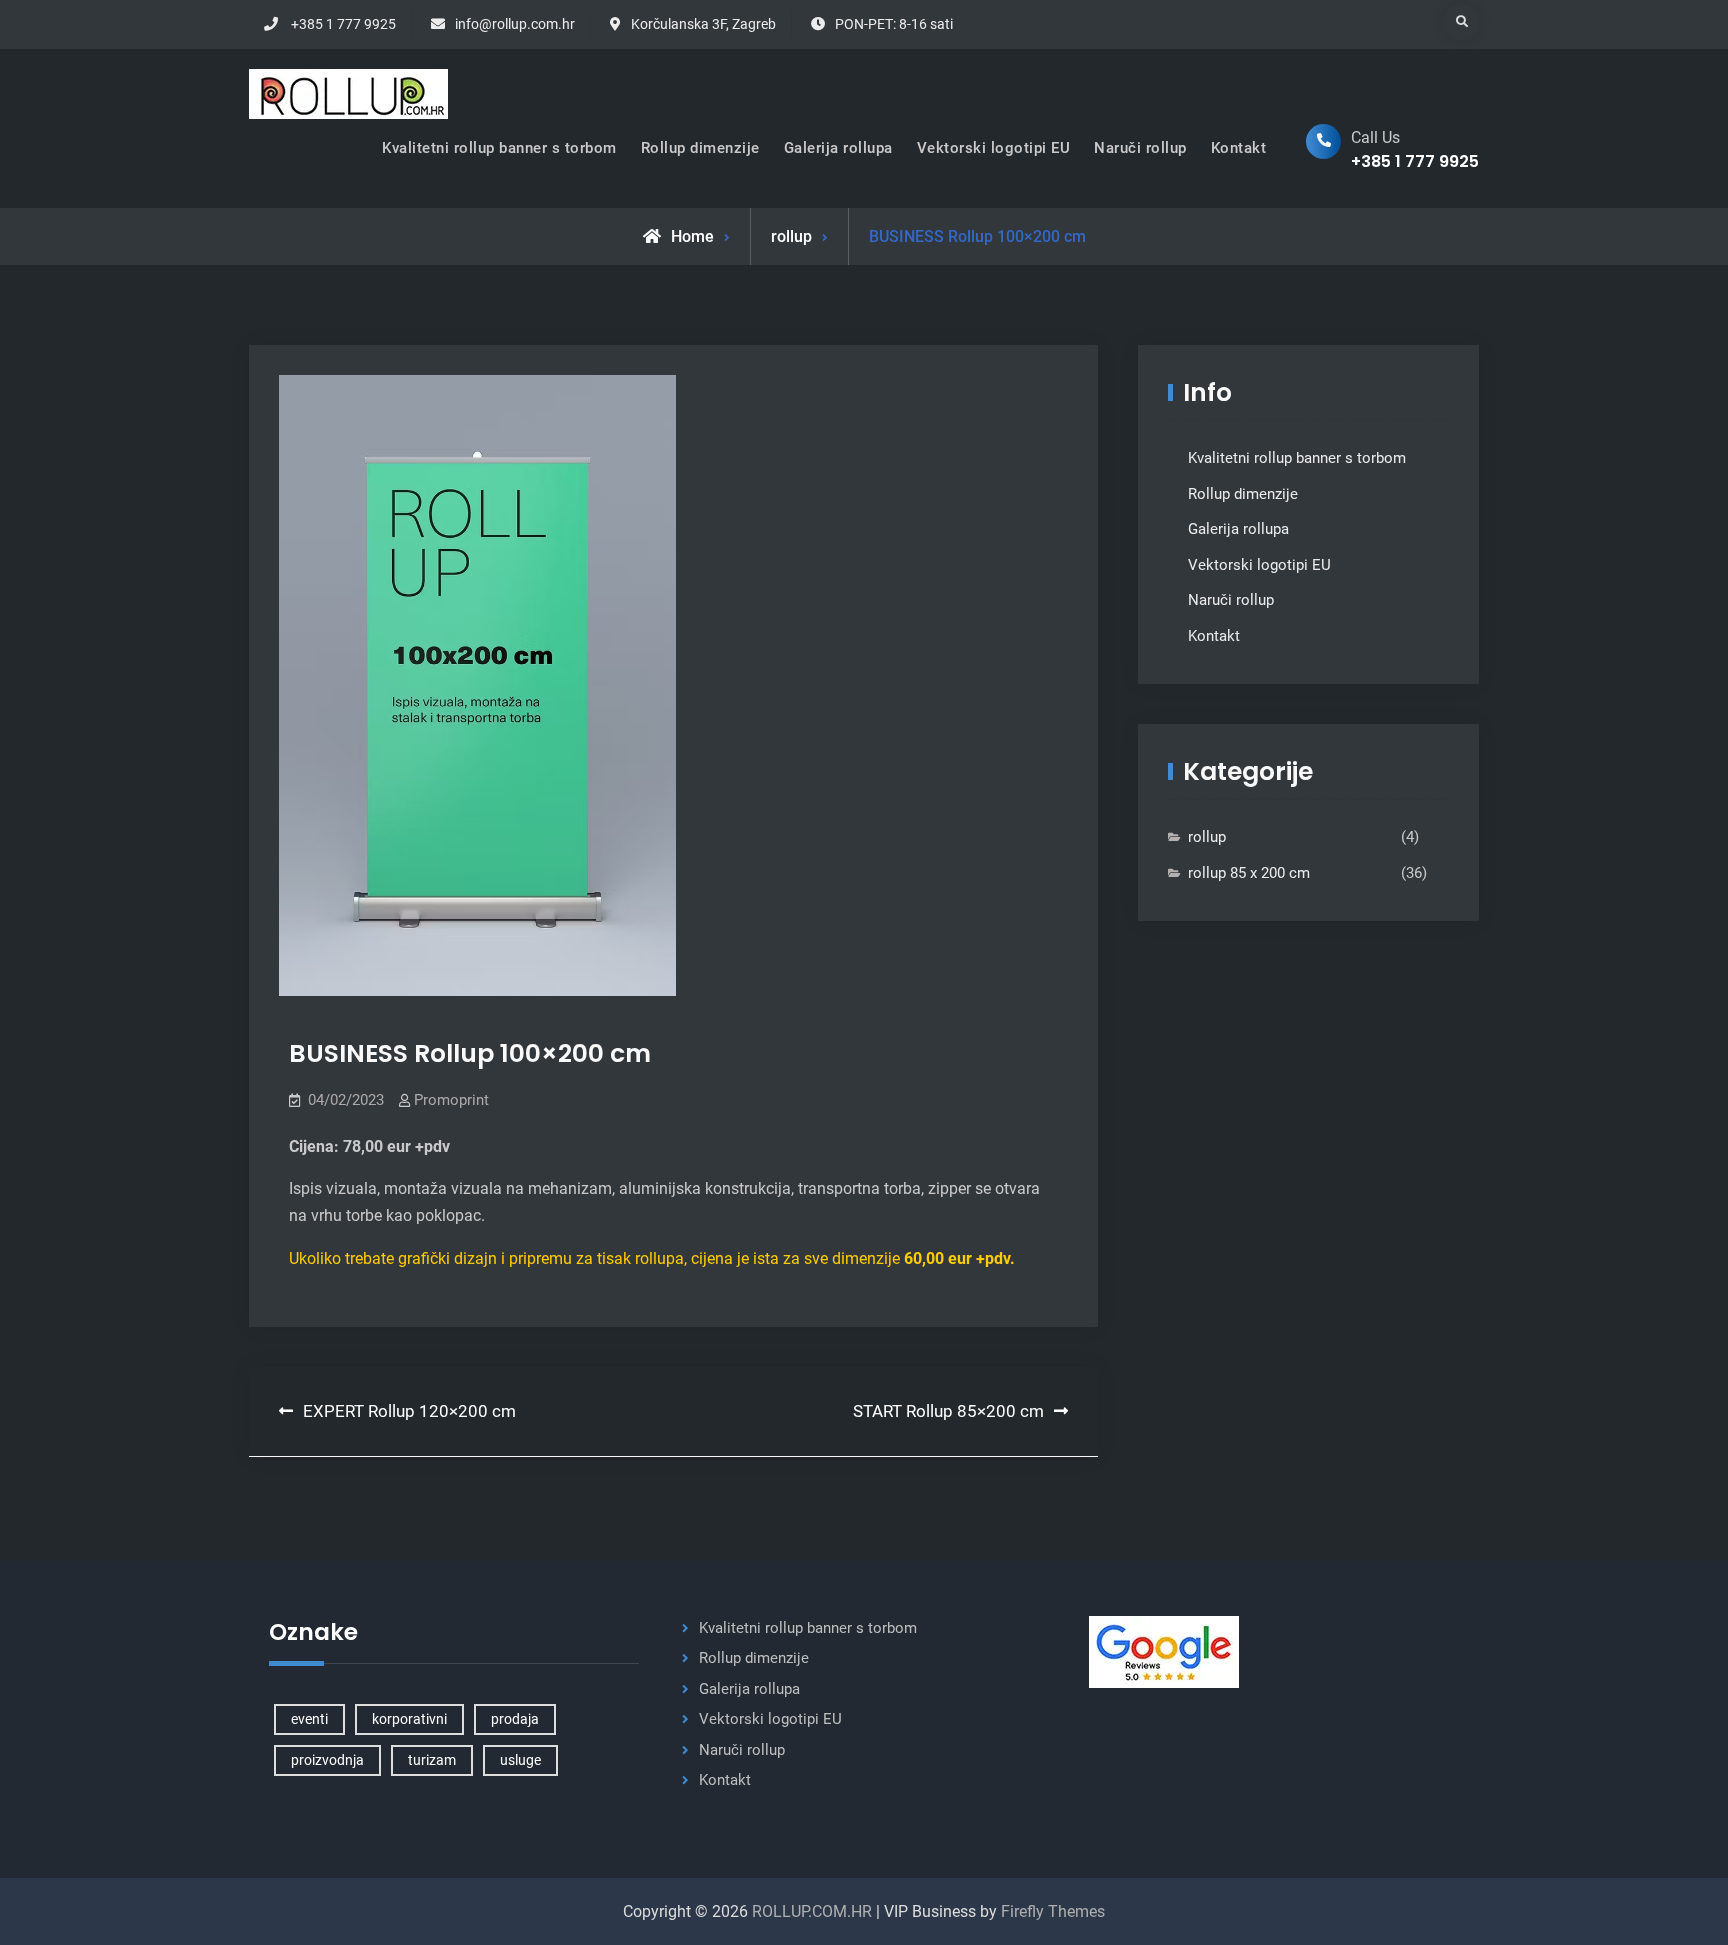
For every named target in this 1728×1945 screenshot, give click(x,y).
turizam (432, 1760)
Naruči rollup (1140, 148)
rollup (791, 236)
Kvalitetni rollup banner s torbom (499, 148)
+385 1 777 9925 (343, 24)
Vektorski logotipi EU (994, 148)
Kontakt (1239, 148)
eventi (309, 1719)
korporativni (409, 1719)
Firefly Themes (1053, 1911)
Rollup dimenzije (700, 148)
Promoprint (451, 1100)
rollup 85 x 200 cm (1249, 873)
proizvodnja (327, 1760)
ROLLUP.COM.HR (812, 1911)
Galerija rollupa (838, 148)
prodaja (515, 1719)
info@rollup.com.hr (515, 24)
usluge (520, 1760)
